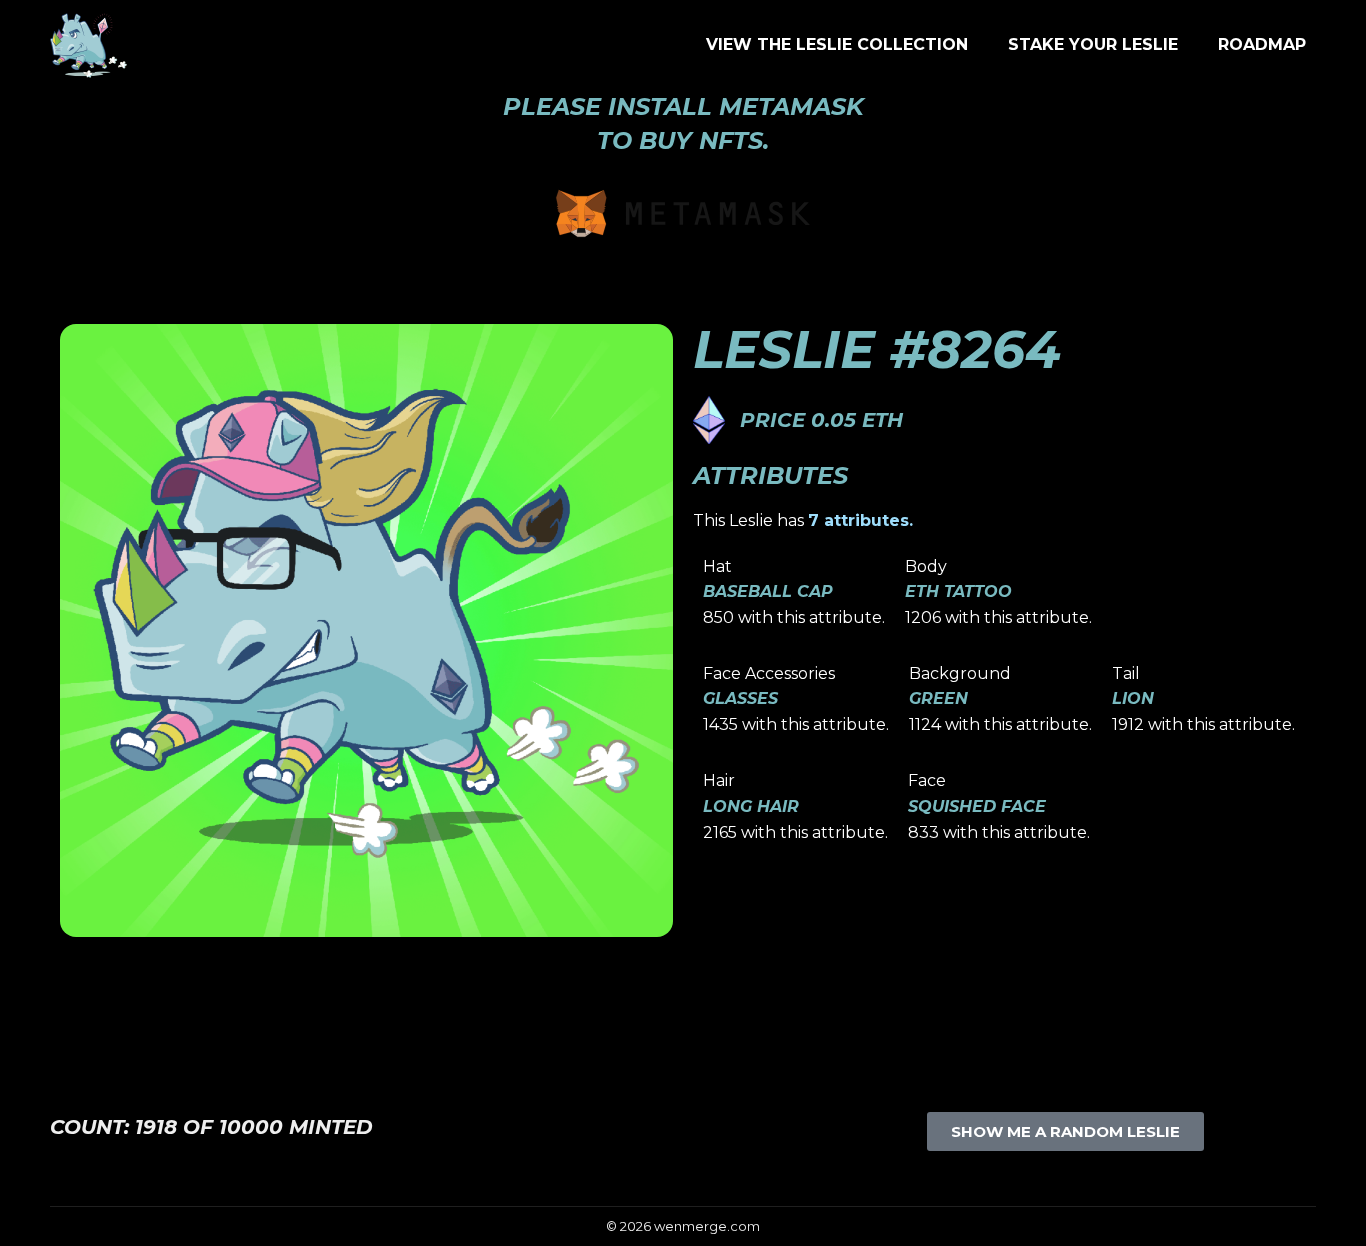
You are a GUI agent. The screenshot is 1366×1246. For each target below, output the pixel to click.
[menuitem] (837, 45)
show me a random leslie (1065, 1131)
